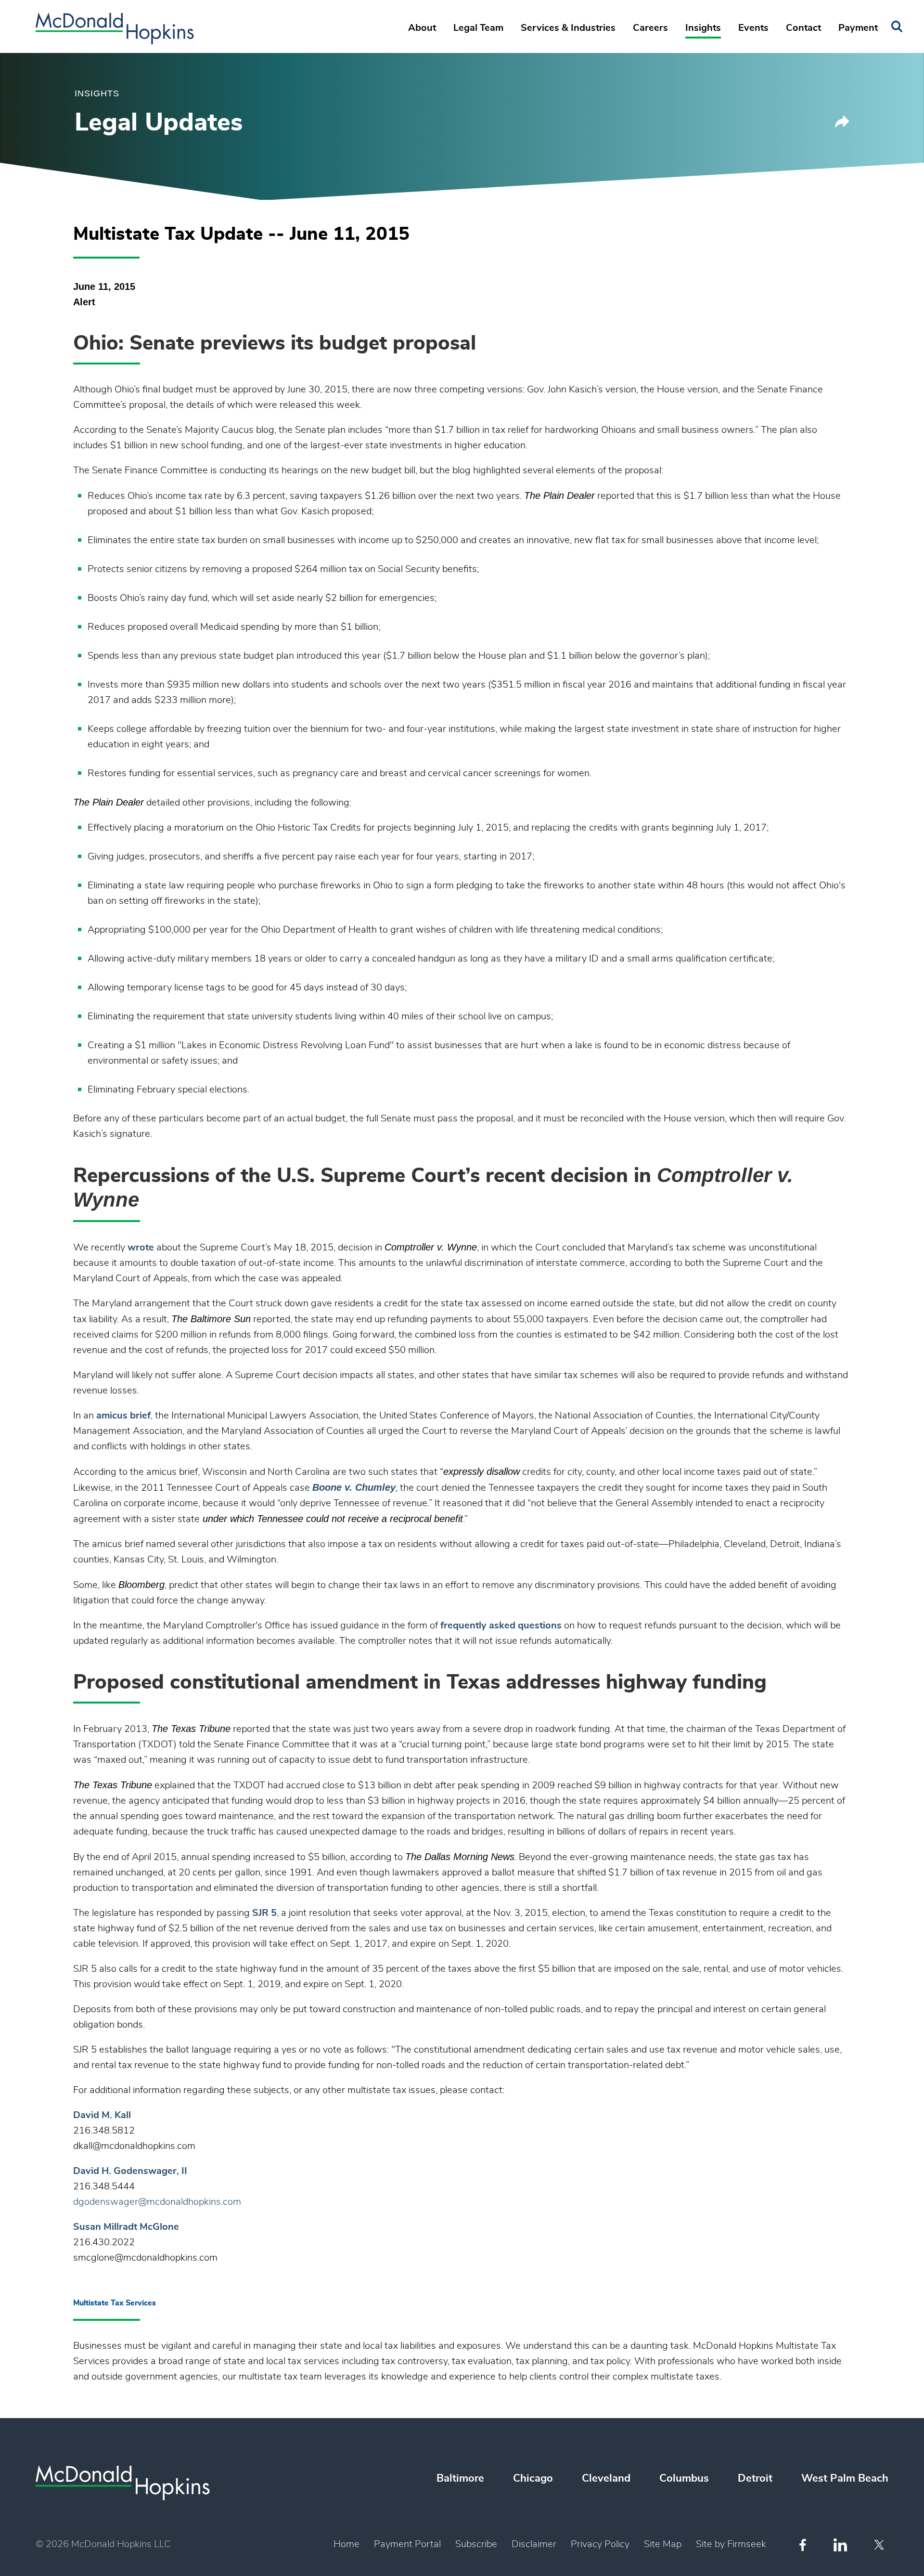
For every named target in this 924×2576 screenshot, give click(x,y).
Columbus (684, 2478)
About (422, 28)
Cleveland (606, 2478)
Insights (703, 28)
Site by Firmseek (731, 2544)
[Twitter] (880, 2545)
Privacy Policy (600, 2544)
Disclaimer (534, 2544)
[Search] (897, 27)
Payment (858, 28)
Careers (650, 28)
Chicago (533, 2478)
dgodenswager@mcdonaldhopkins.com (157, 2202)
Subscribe (476, 2544)
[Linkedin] (840, 2545)
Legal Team (478, 28)
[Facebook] (803, 2545)
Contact (803, 28)
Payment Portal (407, 2544)
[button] (842, 125)
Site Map (663, 2544)
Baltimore (460, 2478)
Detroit (755, 2478)
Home (346, 2544)
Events (753, 28)
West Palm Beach (845, 2478)
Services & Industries (568, 28)
